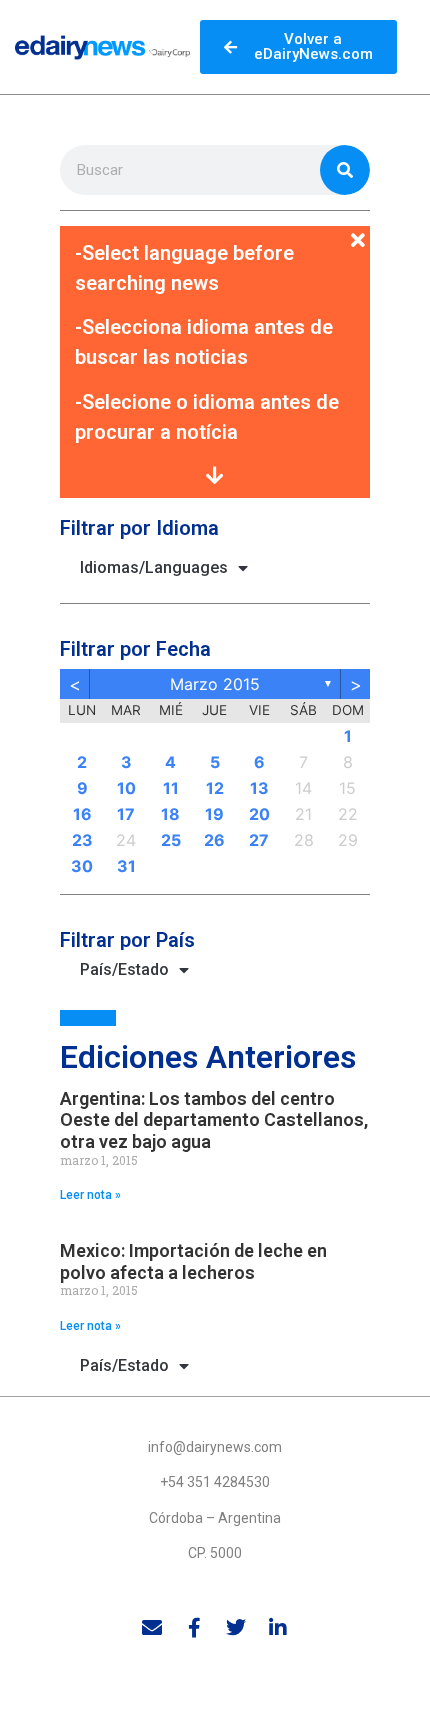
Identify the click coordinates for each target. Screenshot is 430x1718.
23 (82, 840)
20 (259, 814)
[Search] (345, 170)
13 (259, 788)
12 (215, 788)
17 (126, 814)
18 (170, 814)
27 (259, 840)
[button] (215, 228)
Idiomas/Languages (154, 567)
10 (126, 788)
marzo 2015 (215, 684)
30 (82, 866)
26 (214, 840)
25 (171, 840)
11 (171, 788)
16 (82, 814)
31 (126, 866)
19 (214, 814)
